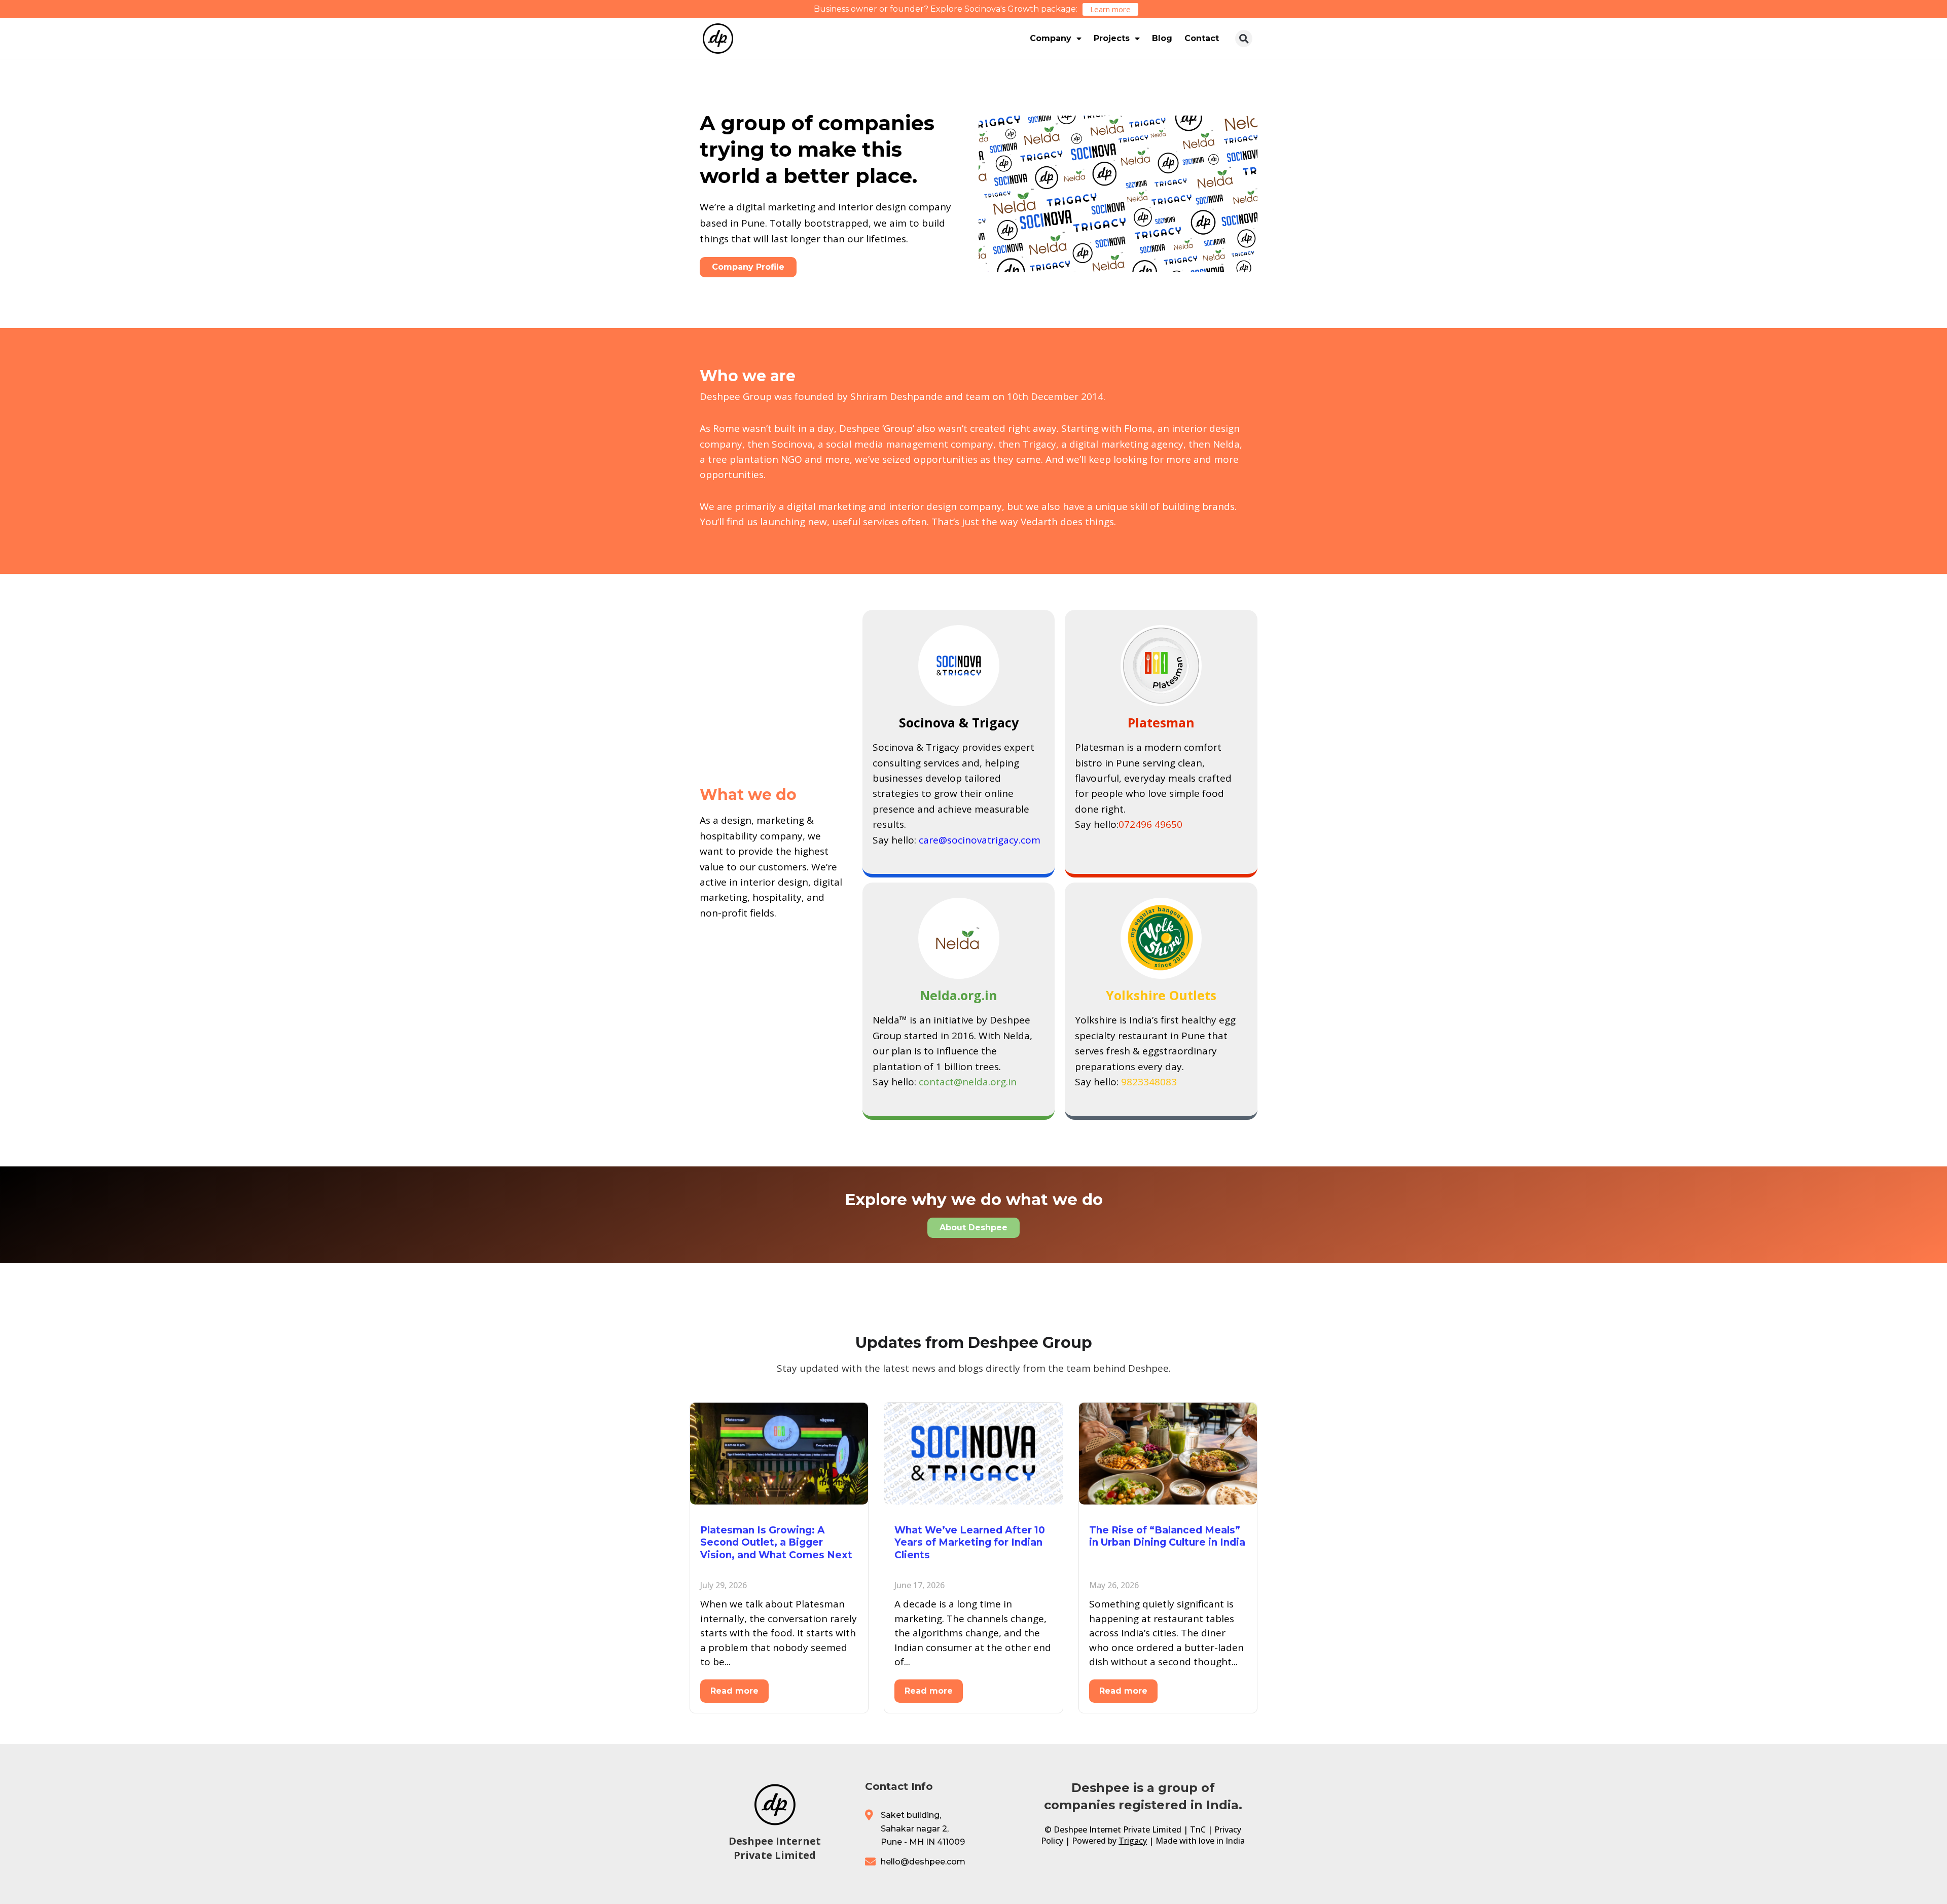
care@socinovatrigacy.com (980, 840)
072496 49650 (1150, 824)
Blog (1162, 38)
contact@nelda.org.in (968, 1082)
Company (1051, 38)
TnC (1198, 1829)
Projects (1112, 38)
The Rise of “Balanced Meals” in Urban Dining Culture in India (1167, 1536)
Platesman (1161, 722)
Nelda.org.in (959, 995)
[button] (1244, 39)
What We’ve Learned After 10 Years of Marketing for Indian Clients (970, 1543)
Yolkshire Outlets (1161, 995)
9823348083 (1149, 1082)
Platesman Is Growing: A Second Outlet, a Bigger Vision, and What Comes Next (776, 1543)
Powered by (1109, 1841)
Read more (734, 1691)
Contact (1202, 38)
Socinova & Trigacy (959, 722)
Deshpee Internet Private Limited (775, 1848)
